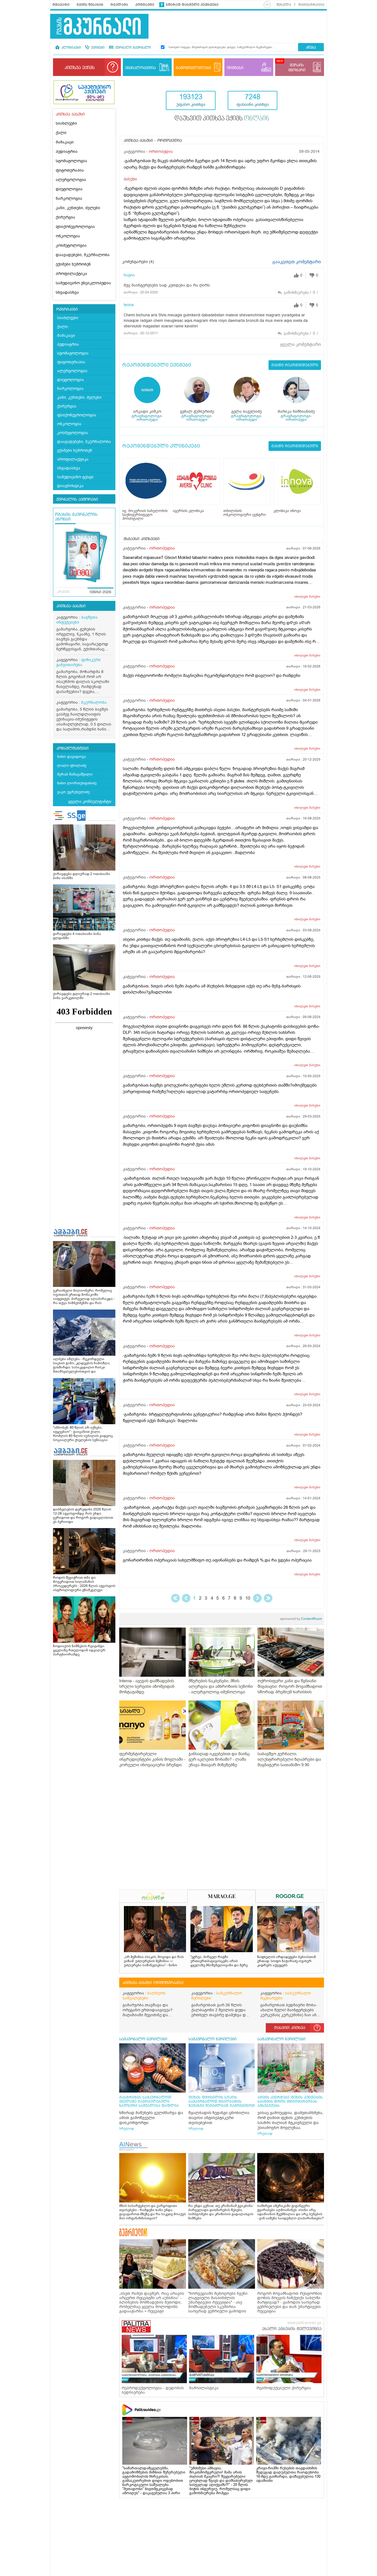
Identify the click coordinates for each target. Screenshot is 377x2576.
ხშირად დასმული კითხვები (192, 5)
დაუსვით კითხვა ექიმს (222, 119)
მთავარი (61, 5)
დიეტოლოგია (69, 189)
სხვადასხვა (67, 292)
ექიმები (97, 48)
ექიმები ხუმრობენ (73, 264)
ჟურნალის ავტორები (77, 500)
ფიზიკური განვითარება (79, 662)
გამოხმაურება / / (301, 292)
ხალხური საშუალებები (144, 1996)
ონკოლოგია (68, 236)
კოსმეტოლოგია (71, 245)
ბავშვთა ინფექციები (77, 620)
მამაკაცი (65, 142)
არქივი (63, 592)
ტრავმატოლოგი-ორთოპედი (147, 418)
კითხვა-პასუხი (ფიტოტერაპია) (153, 1983)
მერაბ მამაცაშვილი (75, 774)
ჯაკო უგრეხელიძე (73, 792)
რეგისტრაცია (311, 5)
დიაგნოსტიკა (70, 486)
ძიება (311, 48)
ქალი (61, 133)
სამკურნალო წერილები (217, 1996)
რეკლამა (119, 5)
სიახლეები (66, 123)
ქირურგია (65, 217)
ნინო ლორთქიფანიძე (77, 783)
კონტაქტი (145, 5)
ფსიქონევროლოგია (75, 227)
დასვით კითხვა (290, 2028)
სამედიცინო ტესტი (75, 477)
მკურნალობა (94, 702)
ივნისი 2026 (100, 592)
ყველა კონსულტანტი (90, 801)
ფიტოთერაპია (70, 170)
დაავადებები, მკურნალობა (83, 255)
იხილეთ (307, 596)
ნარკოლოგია (69, 199)
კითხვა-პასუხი (71, 606)
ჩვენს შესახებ (90, 5)
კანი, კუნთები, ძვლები (78, 208)
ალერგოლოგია (71, 180)
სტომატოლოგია (71, 161)
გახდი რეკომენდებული (295, 365)
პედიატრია (67, 152)
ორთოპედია (161, 152)
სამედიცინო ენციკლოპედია (83, 283)
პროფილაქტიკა (71, 274)
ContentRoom (301, 1619)
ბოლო (268, 1598)
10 (248, 1598)
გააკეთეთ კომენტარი (297, 262)
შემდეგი (257, 1598)
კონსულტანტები (72, 748)
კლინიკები (71, 48)
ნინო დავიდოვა (71, 757)
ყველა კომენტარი (301, 345)
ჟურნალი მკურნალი (133, 48)
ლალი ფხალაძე (72, 765)
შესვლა (284, 5)
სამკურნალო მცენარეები (286, 1996)
